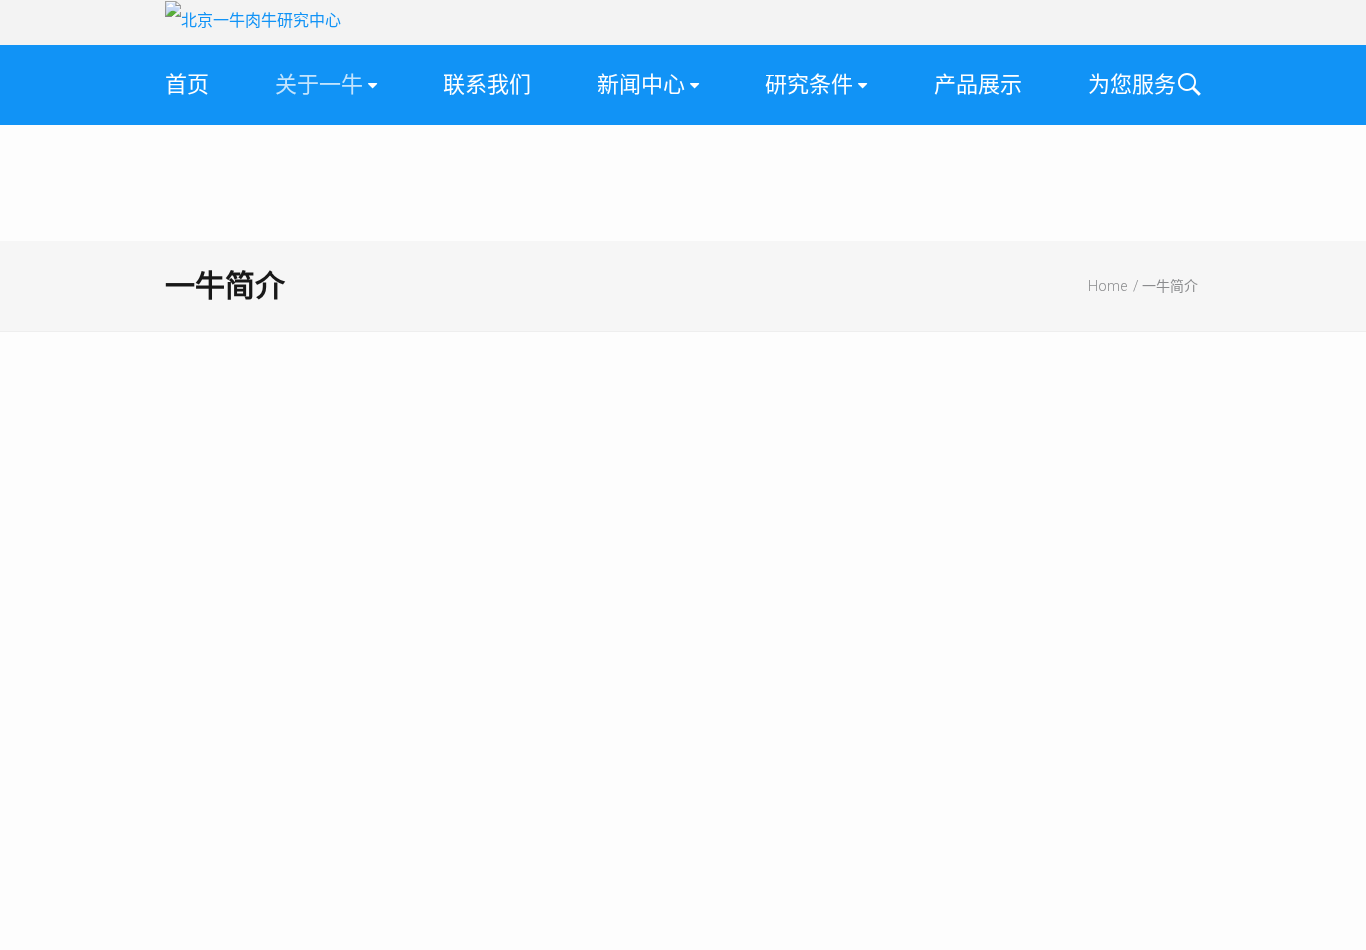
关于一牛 (319, 84)
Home (1107, 286)
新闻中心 (641, 84)
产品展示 (978, 84)
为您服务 (1132, 84)
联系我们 (487, 84)
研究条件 (809, 84)
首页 (187, 84)
